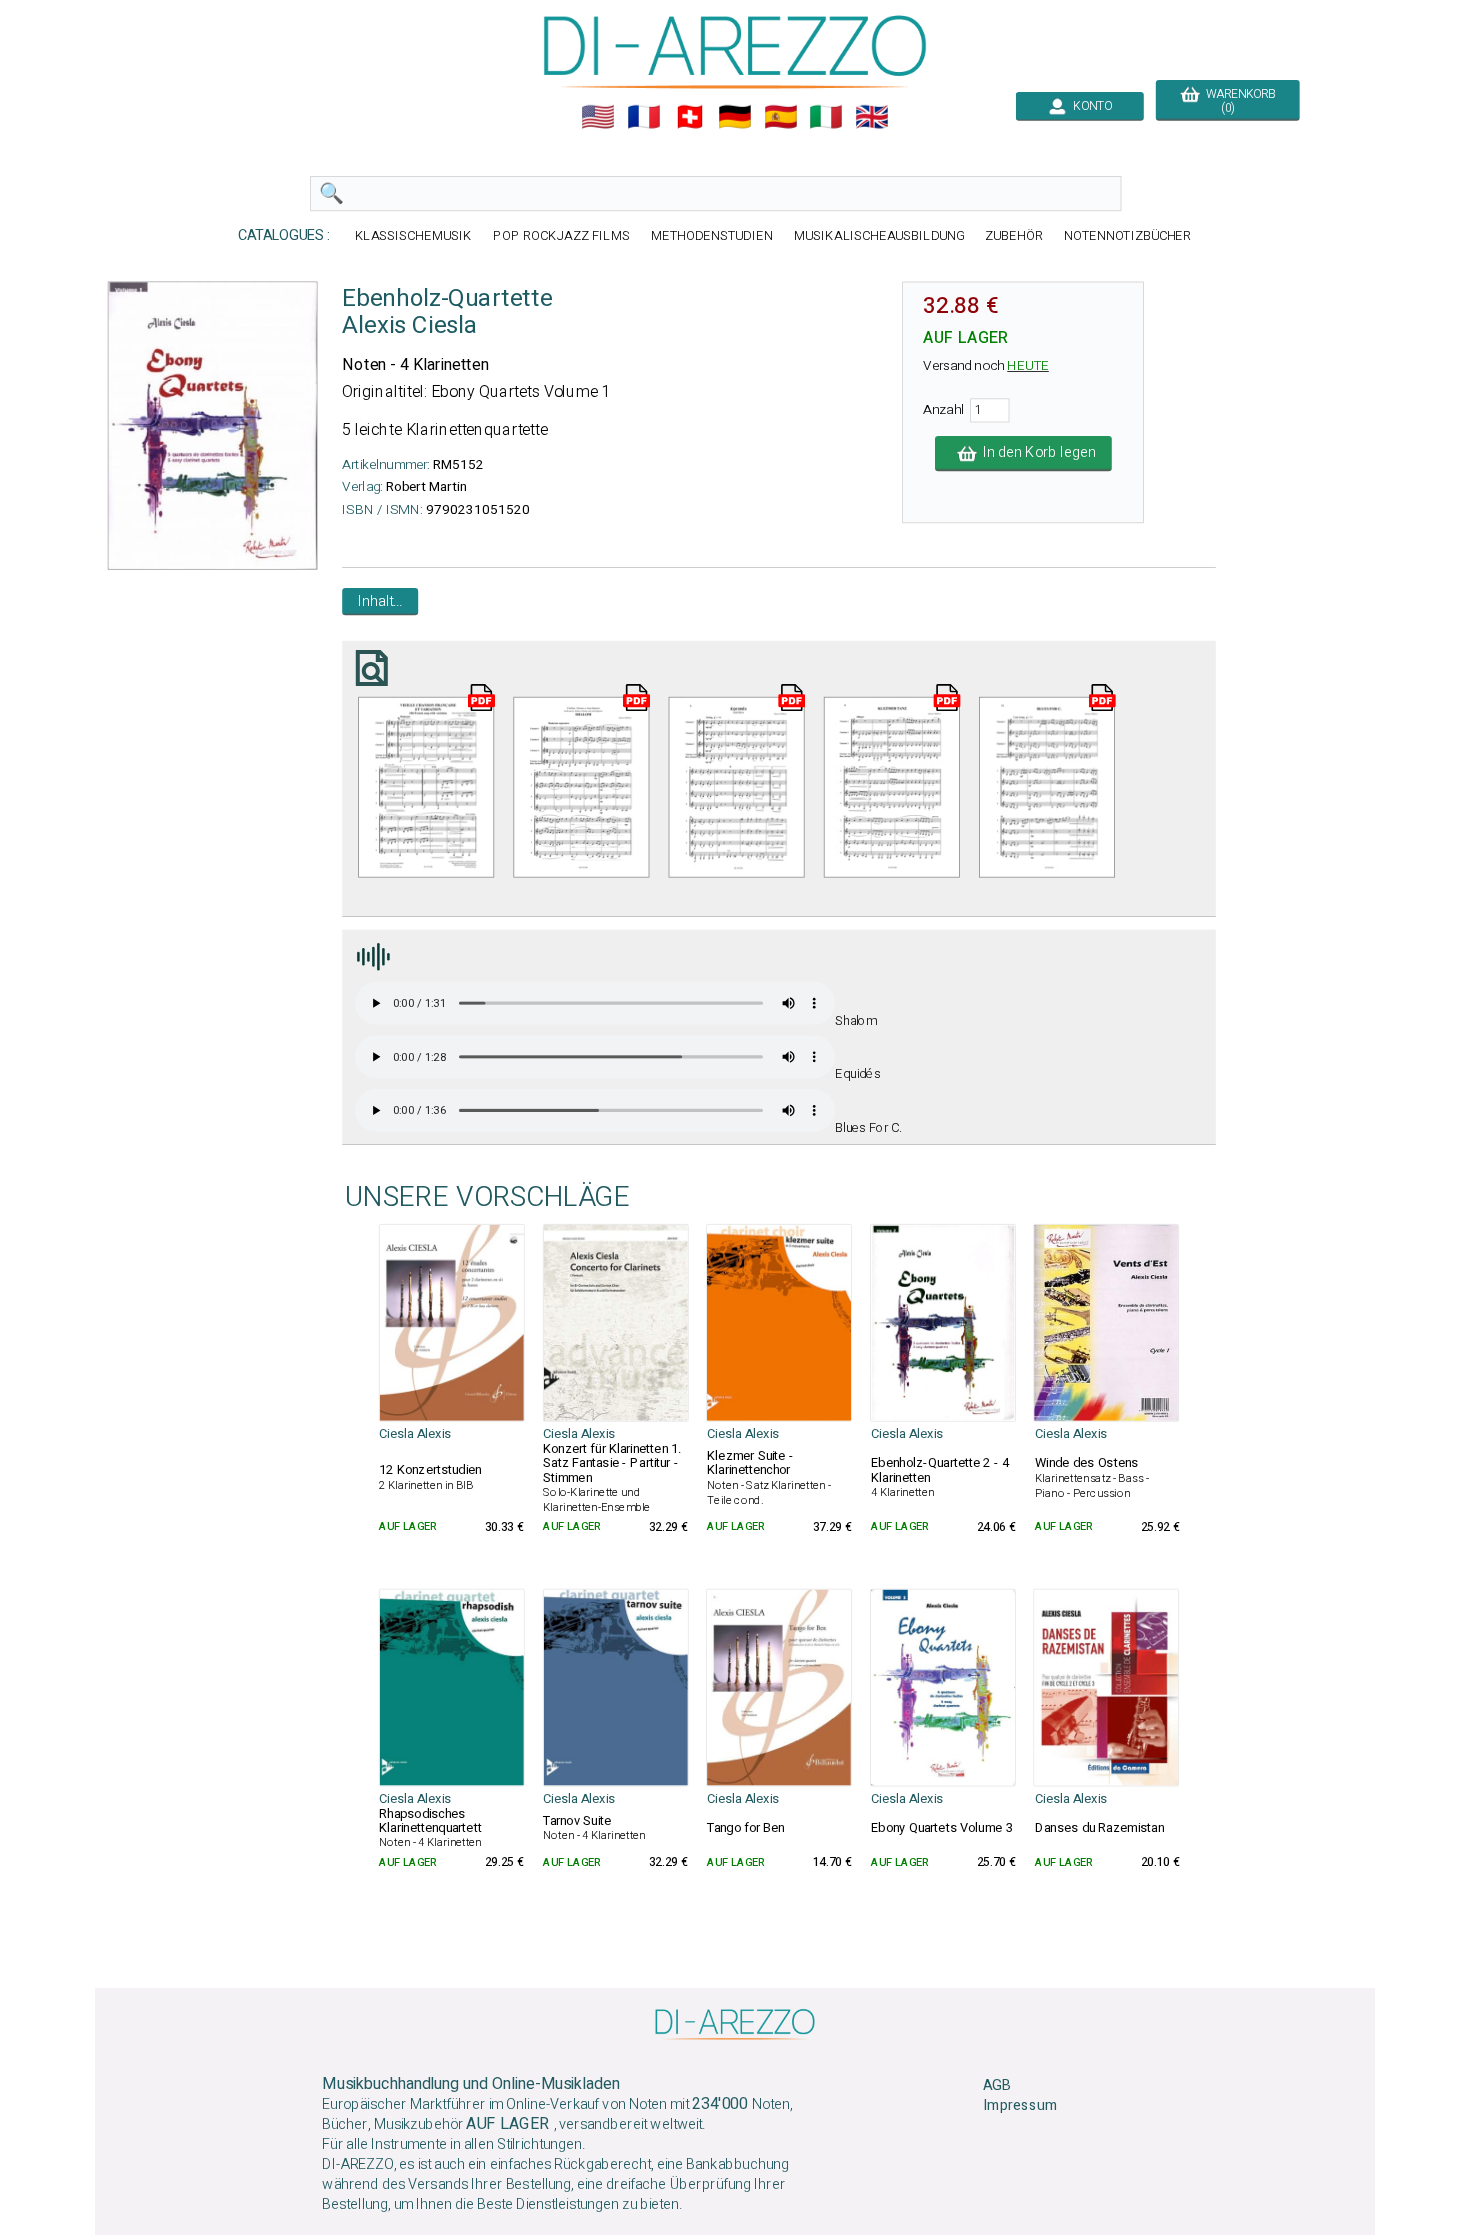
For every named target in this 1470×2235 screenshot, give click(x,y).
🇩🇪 (735, 117)
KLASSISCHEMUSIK (414, 235)
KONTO (1089, 106)
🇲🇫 (644, 117)
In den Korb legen (1035, 453)
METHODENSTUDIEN (712, 235)
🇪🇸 (781, 117)
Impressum (1020, 2106)
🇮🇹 (826, 117)
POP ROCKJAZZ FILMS (561, 235)
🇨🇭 (690, 117)
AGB (996, 2085)
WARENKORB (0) (1237, 101)
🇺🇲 (598, 117)
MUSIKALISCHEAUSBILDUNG (879, 235)
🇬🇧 (872, 117)
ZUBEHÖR (1014, 235)
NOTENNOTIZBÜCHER (1128, 235)
